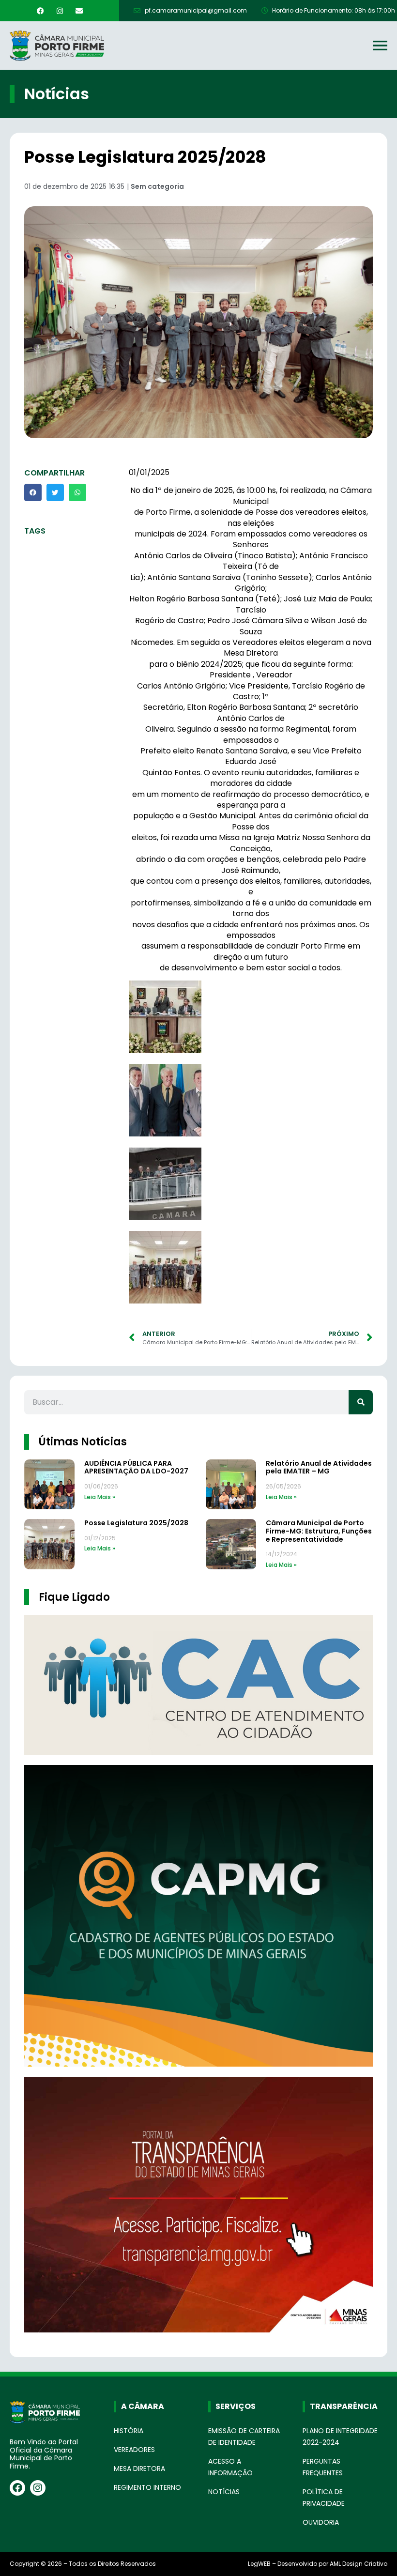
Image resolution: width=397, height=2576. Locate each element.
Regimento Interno (147, 2487)
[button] (33, 492)
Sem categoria (157, 186)
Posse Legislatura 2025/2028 (136, 1523)
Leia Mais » (100, 1497)
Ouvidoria (321, 2522)
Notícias (224, 2492)
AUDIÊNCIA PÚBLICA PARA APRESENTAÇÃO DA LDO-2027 (136, 1467)
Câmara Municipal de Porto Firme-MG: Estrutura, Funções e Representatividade (319, 1531)
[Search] (361, 1402)
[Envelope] (79, 11)
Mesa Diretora (139, 2469)
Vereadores (134, 2450)
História (129, 2431)
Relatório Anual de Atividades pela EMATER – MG (319, 1467)
